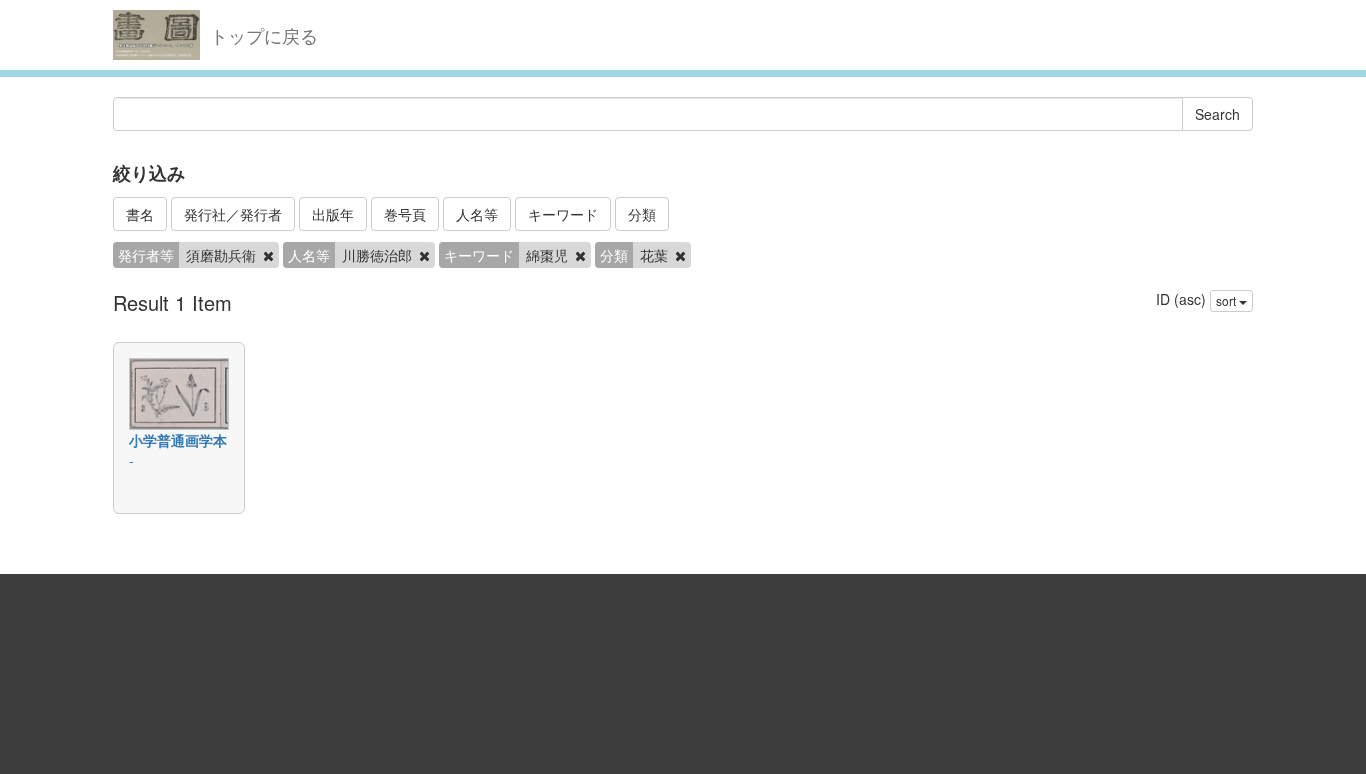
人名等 (477, 214)
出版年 (333, 214)
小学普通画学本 (178, 440)
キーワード (563, 214)
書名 (140, 214)
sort (1227, 300)
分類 (642, 214)
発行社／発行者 (233, 214)
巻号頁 (405, 214)
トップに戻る (264, 35)
